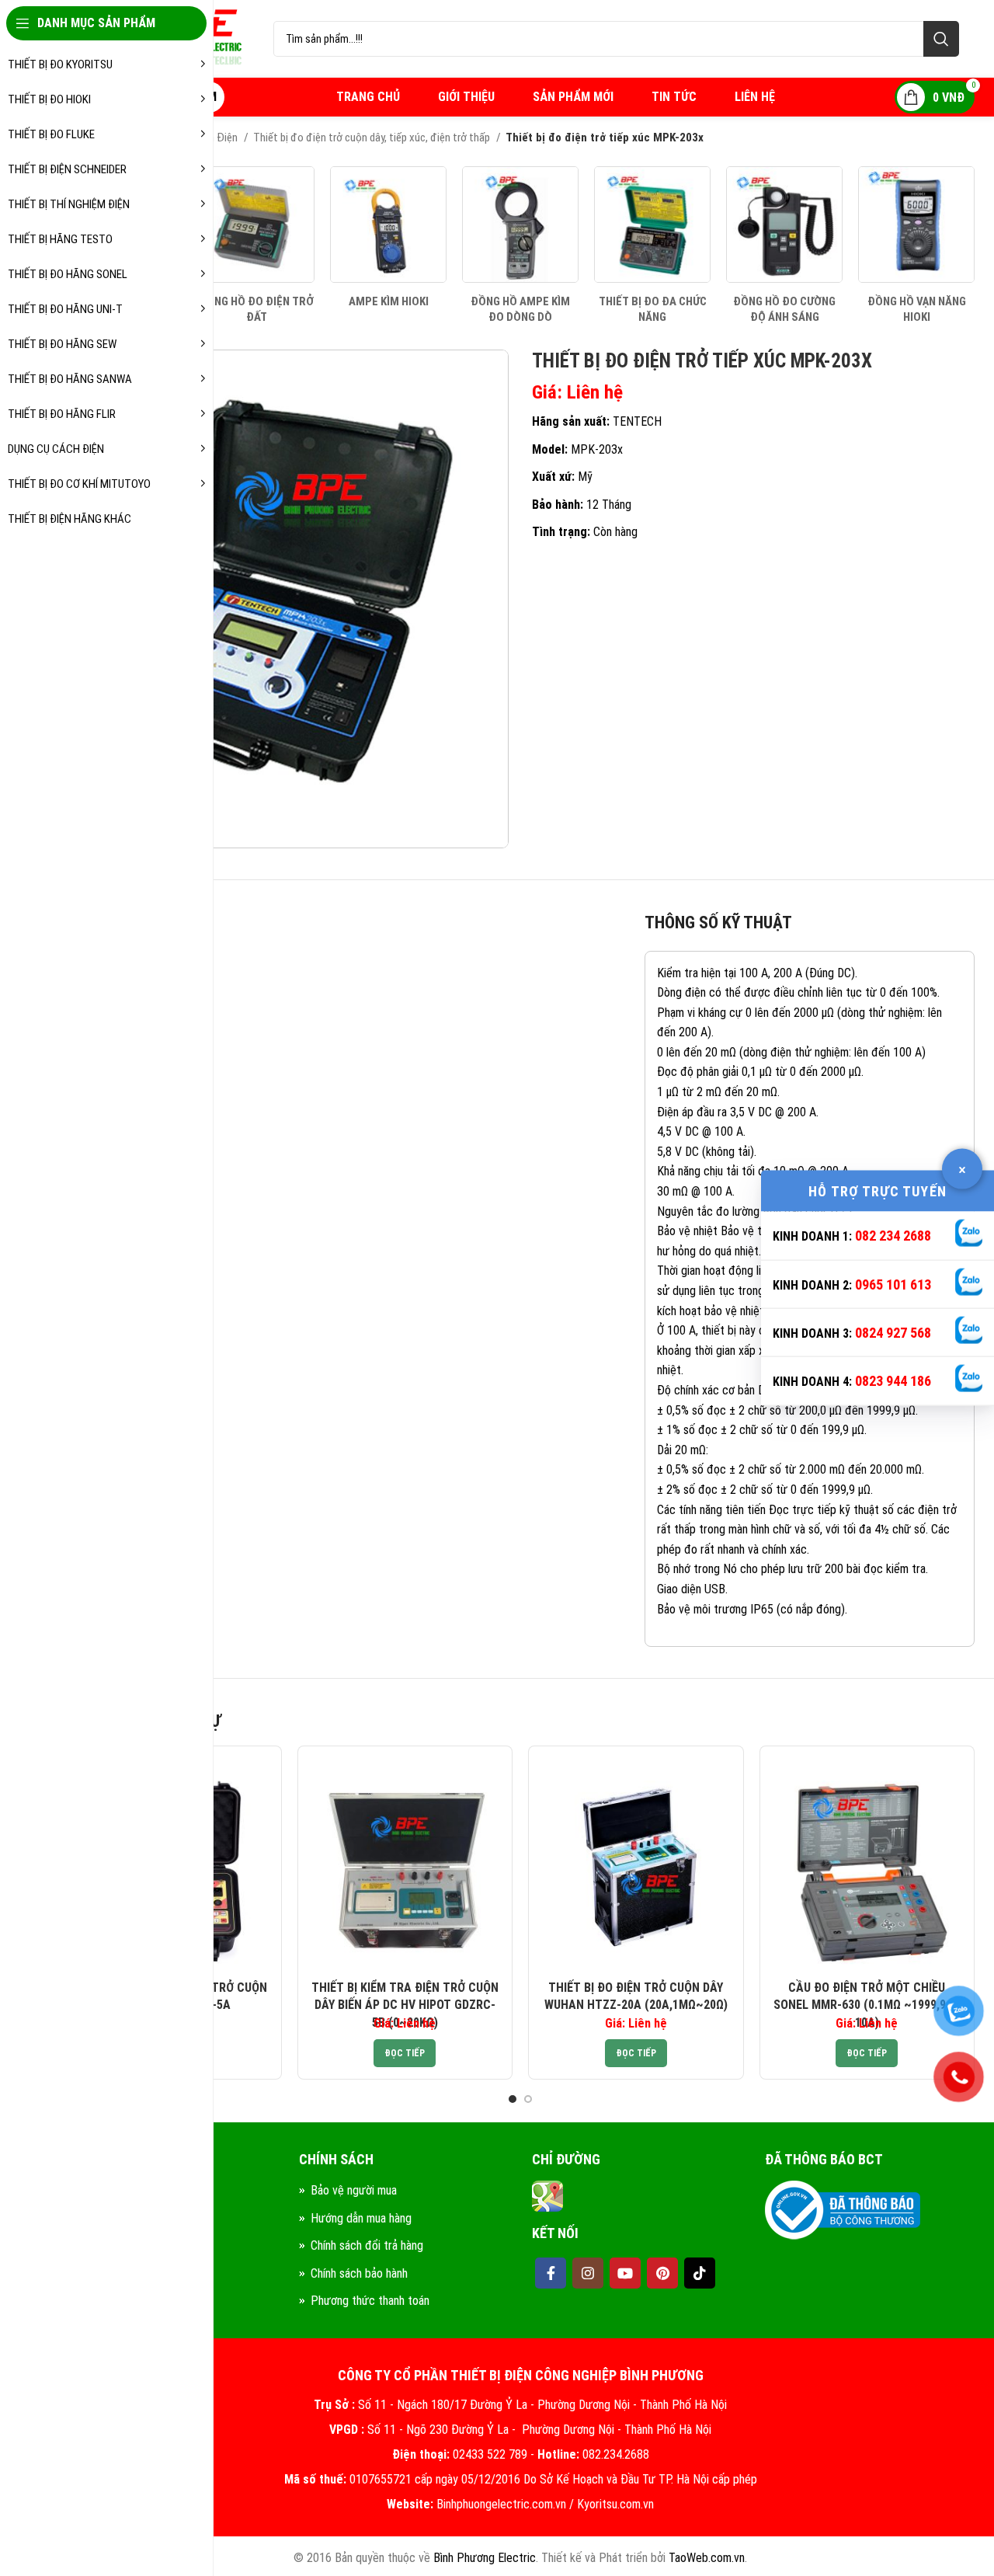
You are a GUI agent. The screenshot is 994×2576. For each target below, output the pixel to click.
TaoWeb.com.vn (707, 2558)
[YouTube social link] (625, 2273)
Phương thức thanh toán (370, 2301)
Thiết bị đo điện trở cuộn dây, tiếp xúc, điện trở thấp (373, 138)
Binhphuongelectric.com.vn (501, 2504)
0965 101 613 (893, 1284)
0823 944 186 (893, 1381)
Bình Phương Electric (485, 2558)
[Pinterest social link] (662, 2273)
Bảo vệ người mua (354, 2190)
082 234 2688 (893, 1236)
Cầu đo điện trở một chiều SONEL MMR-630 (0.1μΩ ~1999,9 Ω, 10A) (867, 2005)
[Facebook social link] (551, 2273)
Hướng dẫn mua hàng (361, 2218)
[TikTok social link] (700, 2273)
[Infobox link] (256, 245)
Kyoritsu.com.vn (615, 2504)
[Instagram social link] (588, 2273)
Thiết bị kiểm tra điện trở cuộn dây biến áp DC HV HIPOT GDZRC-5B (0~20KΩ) (405, 2005)
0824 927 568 (893, 1333)
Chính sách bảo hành (359, 2273)
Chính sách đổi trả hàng (367, 2245)
